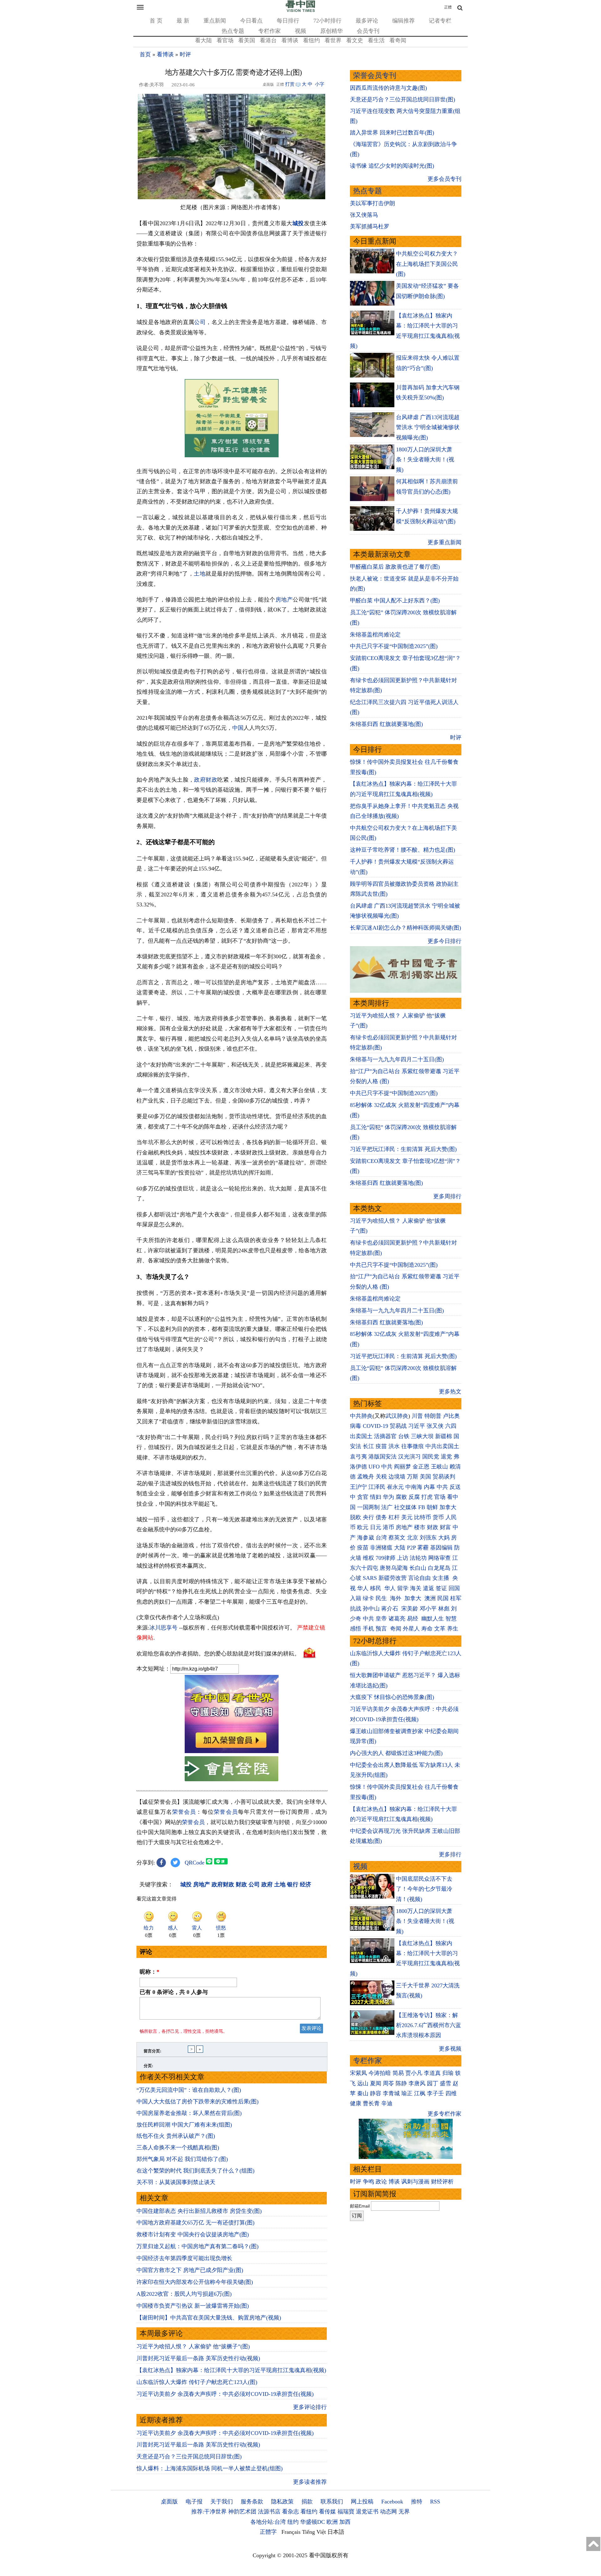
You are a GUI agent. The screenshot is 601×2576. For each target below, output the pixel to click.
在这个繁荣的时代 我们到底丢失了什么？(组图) (195, 2171)
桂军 (456, 1598)
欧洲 (332, 2522)
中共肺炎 (361, 1416)
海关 (416, 1588)
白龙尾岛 (439, 1568)
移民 (376, 1588)
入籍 (356, 1598)
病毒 (356, 1426)
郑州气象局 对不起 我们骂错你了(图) (182, 2159)
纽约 (293, 2522)
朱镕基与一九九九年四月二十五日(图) (397, 1059)
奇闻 (396, 1629)
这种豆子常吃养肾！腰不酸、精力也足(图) (403, 850)
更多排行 (450, 1854)
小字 (320, 84)
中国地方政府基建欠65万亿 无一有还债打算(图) (195, 2223)
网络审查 (439, 1558)
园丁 (433, 2083)
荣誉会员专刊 (375, 76)
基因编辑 (441, 1548)
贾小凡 (414, 2073)
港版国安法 (383, 1457)
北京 (413, 1538)
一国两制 (368, 1507)
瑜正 (407, 2093)
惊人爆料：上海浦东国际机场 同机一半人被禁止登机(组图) (210, 2468)
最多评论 (367, 21)
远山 (363, 2083)
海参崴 (366, 1538)
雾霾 (423, 1548)
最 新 (183, 21)
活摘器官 (385, 1436)
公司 (200, 322)
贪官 (363, 1497)
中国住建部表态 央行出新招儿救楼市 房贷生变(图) (199, 2211)
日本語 (336, 2532)
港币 (388, 1527)
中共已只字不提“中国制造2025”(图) (394, 646)
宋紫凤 (358, 2073)
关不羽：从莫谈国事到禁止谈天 (176, 2182)
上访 (403, 1558)
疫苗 (381, 1446)
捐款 (307, 2502)
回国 (454, 1588)
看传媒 (327, 2512)
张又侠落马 (364, 215)
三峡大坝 (422, 1436)
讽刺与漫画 (415, 2182)
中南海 (414, 1487)
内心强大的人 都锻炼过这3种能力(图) (396, 1753)
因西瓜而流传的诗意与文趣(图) (388, 88)
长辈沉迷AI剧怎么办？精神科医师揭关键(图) (406, 928)
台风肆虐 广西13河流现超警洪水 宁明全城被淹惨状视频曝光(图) (428, 427)
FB (422, 1507)
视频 (300, 31)
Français (291, 2532)
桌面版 (169, 2502)
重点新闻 (215, 21)
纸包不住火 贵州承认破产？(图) (176, 2136)
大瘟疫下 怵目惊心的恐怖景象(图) (392, 1697)
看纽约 (311, 40)
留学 (403, 1588)
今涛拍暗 (380, 2073)
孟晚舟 (366, 1477)
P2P (411, 1548)
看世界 (333, 40)
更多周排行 (447, 1196)
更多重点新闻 (444, 542)
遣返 (429, 1588)
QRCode (195, 1863)
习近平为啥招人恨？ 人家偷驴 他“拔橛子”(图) (193, 2346)
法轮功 (418, 1558)
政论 (381, 2182)
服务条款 (252, 2502)
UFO (374, 1467)
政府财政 (206, 780)
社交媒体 (405, 1507)
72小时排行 (327, 21)
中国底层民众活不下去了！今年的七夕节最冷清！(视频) (424, 1889)
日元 (376, 1527)
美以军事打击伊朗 (372, 203)
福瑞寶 (346, 2512)
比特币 (423, 1517)
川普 (417, 1416)
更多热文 (450, 1392)
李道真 (432, 2073)
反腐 (414, 1497)
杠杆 (394, 1517)
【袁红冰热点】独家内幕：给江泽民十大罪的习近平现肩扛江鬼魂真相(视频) (231, 2370)
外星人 (411, 1629)
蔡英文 (397, 1538)
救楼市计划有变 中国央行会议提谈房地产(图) (193, 2234)
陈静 (401, 2083)
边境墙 (397, 1477)
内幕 (429, 1487)
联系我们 (332, 2502)
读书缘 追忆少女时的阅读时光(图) (392, 166)
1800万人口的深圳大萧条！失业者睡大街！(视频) (425, 460)
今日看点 (251, 21)
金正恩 (421, 1467)
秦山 (363, 2093)
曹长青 (371, 2103)
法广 (387, 1507)
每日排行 (288, 21)
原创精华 (331, 31)
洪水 (394, 1446)
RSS (435, 2502)
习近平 (417, 1426)
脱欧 (356, 1517)
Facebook (392, 2502)
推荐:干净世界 (209, 2512)
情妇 (376, 1497)
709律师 (385, 1558)
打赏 (290, 84)
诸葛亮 (397, 1619)
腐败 (401, 1497)
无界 (404, 2512)
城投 (298, 223)
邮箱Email (360, 2206)
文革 (440, 1629)
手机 (368, 1629)
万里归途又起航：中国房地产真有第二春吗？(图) (198, 2246)
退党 (446, 1457)
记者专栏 (440, 21)
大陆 (400, 1548)
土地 (200, 574)
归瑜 (448, 2073)
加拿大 (448, 1507)
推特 (417, 2502)
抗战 (356, 1609)
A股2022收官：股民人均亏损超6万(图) (184, 2294)
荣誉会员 (184, 1812)
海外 (396, 1598)
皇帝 (381, 1619)
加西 (345, 2522)
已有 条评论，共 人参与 (174, 1992)
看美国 (247, 40)
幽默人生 (433, 1619)
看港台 (268, 40)
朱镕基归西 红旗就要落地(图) (386, 724)
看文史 (355, 40)
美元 (407, 1517)
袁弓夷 (358, 1457)
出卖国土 (361, 1436)
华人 (363, 1588)
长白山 (418, 1568)
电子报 (194, 2502)
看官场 (225, 40)
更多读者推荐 (310, 2482)
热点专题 (233, 31)
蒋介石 (390, 1609)
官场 (440, 1497)
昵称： (149, 1972)
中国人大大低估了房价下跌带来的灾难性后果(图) (198, 2102)
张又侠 (435, 1426)
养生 (453, 1629)
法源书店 (269, 2512)
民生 (382, 1598)
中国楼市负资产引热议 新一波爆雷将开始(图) (193, 2306)
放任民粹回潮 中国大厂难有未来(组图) (184, 2125)
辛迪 (387, 2103)
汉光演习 (409, 1457)
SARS (370, 1578)
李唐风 (417, 2083)
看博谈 (290, 40)
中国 (238, 728)
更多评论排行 (310, 2407)
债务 (381, 1517)
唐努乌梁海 (394, 1568)
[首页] (300, 11)
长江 (368, 1446)
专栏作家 (270, 31)
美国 (425, 1477)
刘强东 (428, 1538)
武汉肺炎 (397, 1416)
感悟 (356, 1629)
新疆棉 (444, 1436)
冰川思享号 (163, 1628)
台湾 (381, 1538)
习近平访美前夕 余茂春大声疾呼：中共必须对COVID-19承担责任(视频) (225, 2394)
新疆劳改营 (393, 1578)
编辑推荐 (403, 21)
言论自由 (419, 1578)
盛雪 (445, 2083)
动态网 (388, 2512)
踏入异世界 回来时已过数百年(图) (392, 133)
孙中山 (371, 1609)
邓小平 (428, 1609)
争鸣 (368, 2182)
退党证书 (367, 2512)
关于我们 (222, 2502)
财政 (433, 1527)
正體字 (268, 2532)
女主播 (442, 1578)
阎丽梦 (403, 1467)
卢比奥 (451, 1416)
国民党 (431, 1457)
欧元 (363, 1527)
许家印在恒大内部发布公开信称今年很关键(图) (195, 2282)
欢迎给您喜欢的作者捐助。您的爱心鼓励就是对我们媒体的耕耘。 (218, 1654)
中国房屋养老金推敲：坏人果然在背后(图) (189, 2113)
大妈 (444, 1538)
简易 (398, 2073)
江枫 (420, 2093)
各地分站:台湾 (268, 2522)
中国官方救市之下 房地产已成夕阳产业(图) (190, 2270)
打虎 (427, 1497)
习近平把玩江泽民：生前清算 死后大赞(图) (403, 1149)
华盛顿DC (313, 2522)
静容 (376, 2093)
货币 (438, 1517)
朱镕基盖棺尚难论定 (375, 635)
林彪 (444, 1609)
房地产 (284, 600)
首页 (145, 54)
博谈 (394, 2182)
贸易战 (398, 1426)
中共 (387, 1467)
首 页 (156, 21)
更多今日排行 (444, 941)
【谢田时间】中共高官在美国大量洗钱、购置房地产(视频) (209, 2318)
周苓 (388, 2083)
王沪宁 (358, 1487)
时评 (185, 54)
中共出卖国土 (442, 1446)
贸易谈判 (445, 1477)
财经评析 (442, 2182)
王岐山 (439, 1467)
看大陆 (203, 40)
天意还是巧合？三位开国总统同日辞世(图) (189, 2457)
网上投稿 (362, 2502)
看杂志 (290, 2512)
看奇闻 (398, 40)
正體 (448, 7)
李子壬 (435, 2093)
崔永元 (395, 1487)
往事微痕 (413, 1446)
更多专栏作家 (444, 2114)
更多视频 (450, 2049)
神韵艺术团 (242, 2512)
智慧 (451, 1619)
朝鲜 (432, 1507)
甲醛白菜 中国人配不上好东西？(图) (395, 601)
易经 (413, 1619)
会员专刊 (368, 31)
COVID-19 (375, 1426)
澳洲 (430, 1598)
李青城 (391, 2093)
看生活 (376, 40)
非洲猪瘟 (381, 1548)
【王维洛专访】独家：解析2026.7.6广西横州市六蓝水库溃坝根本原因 (429, 2025)
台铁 (404, 1436)
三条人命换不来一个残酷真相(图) (178, 2148)
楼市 (420, 1527)
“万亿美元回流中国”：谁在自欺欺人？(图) (189, 2090)
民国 (443, 1598)
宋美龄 (410, 1609)
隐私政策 (282, 2502)
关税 (381, 1477)
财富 (445, 1527)
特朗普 (433, 1416)
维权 (368, 1558)
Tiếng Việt (314, 2532)
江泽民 (377, 1487)
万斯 (413, 1477)
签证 (441, 1588)
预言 (382, 1629)
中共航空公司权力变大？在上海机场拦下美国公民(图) (427, 264)
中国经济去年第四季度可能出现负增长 (184, 2258)
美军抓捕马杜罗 (370, 226)
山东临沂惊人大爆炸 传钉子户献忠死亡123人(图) (197, 2382)
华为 (388, 1497)
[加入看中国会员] (232, 1751)
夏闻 (376, 2083)
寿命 (427, 1629)
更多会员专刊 (444, 179)
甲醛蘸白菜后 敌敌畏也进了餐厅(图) (395, 567)
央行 (368, 1517)
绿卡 (368, 1598)
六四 (451, 1426)
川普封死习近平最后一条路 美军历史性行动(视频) (198, 2358)
